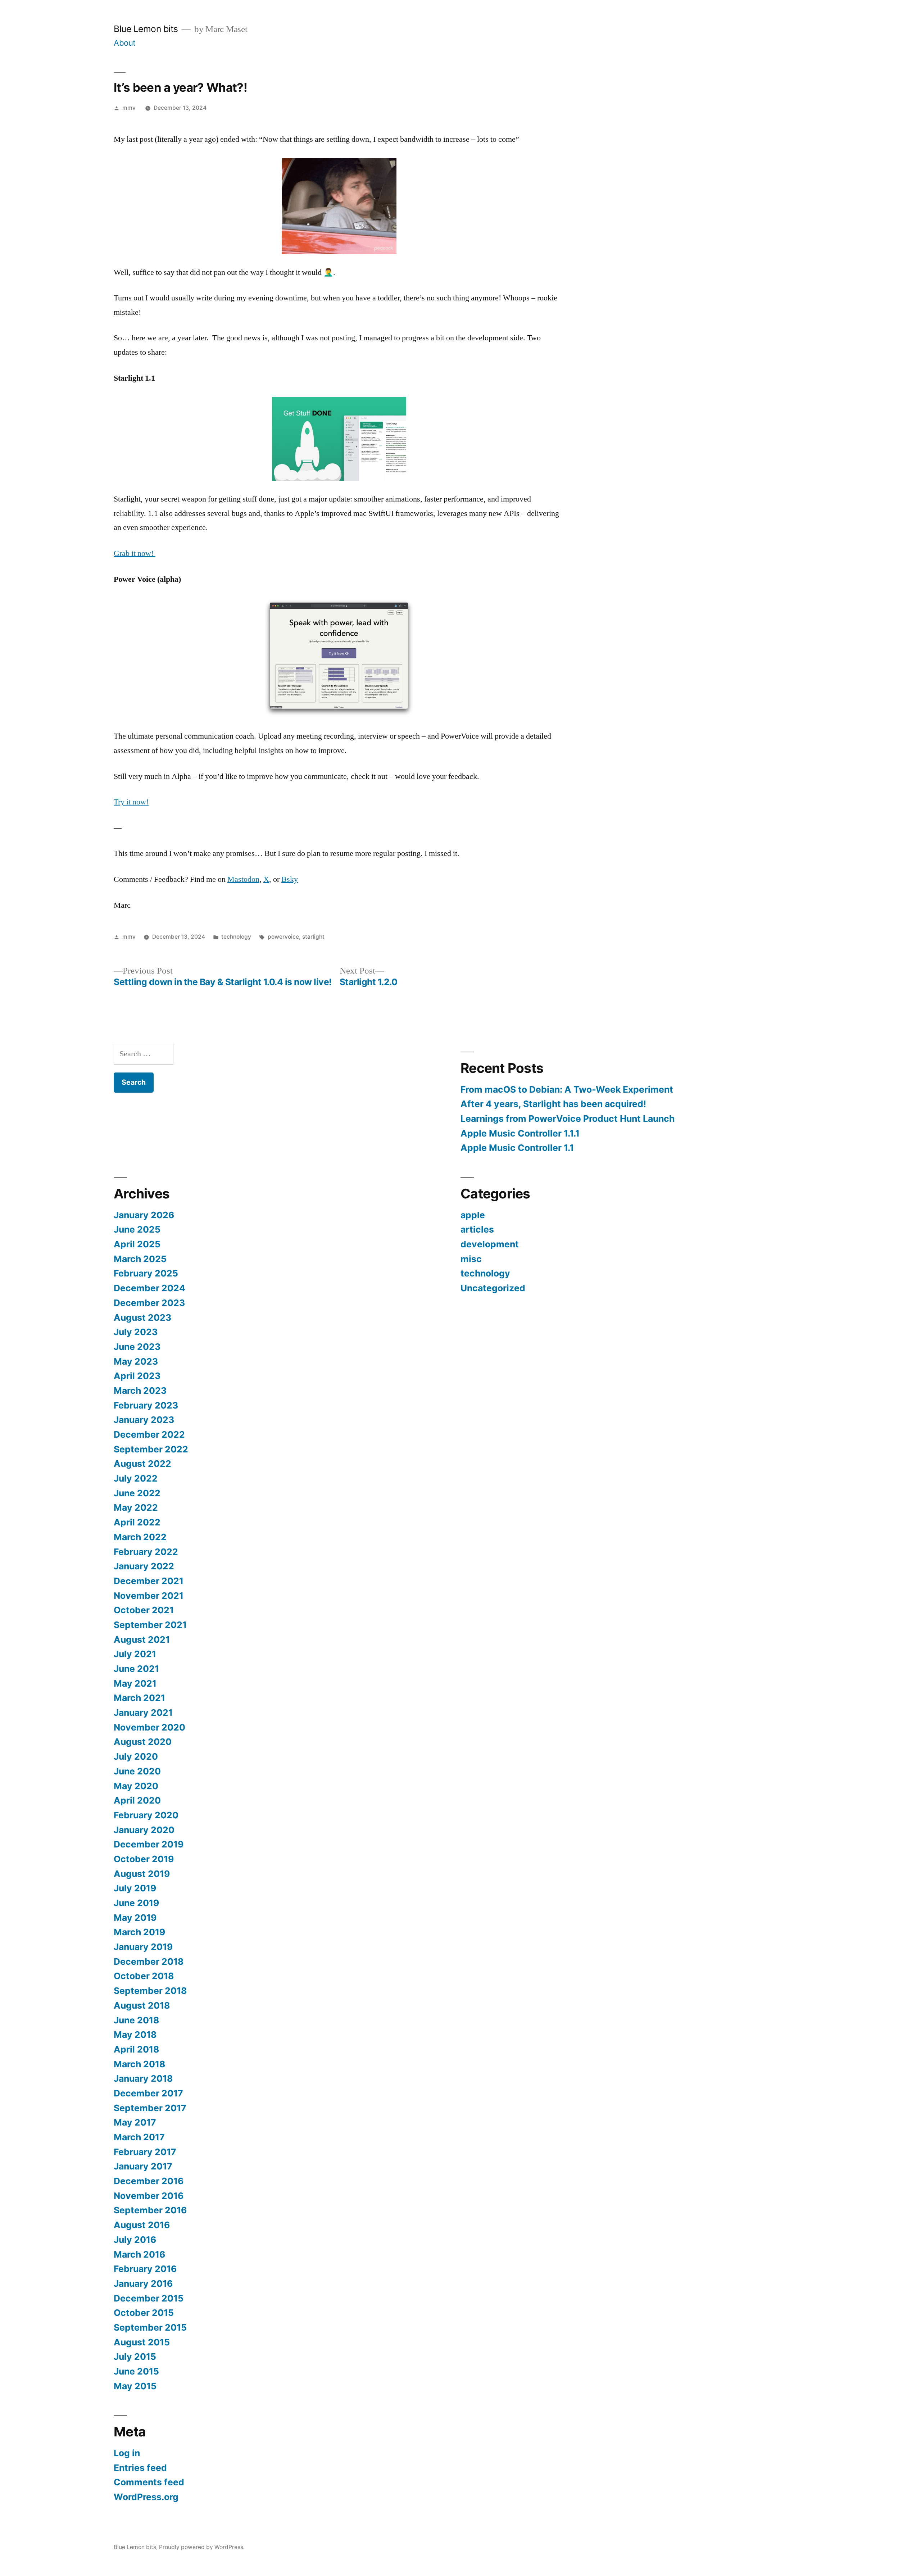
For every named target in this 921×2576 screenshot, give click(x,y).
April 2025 (137, 1244)
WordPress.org (146, 2497)
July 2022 (136, 1478)
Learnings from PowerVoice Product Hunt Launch (568, 1119)
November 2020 (149, 1727)
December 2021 (149, 1581)
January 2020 (144, 1830)
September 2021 (150, 1625)
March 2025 (140, 1259)
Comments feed (149, 2482)
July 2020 (136, 1756)
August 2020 (143, 1742)
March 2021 (139, 1698)
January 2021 (143, 1713)
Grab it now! (135, 553)
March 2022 (140, 1537)
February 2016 (145, 2269)
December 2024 (149, 1288)
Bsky (290, 879)
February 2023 (146, 1405)
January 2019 (143, 1947)
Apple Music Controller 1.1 (517, 1148)
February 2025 (146, 1273)
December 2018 (149, 1962)
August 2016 (142, 2225)
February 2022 (146, 1552)
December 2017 (148, 2093)
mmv (129, 108)
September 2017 (150, 2108)
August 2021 (142, 1640)
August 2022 (142, 1464)
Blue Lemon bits (146, 29)
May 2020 (136, 1786)
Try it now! (131, 802)
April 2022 (137, 1522)
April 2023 (137, 1376)
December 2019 (149, 1844)
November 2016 (149, 2196)
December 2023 (149, 1303)
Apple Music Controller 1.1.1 (520, 1133)
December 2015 (149, 2298)
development (490, 1244)
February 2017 (145, 2152)
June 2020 (137, 1771)
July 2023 (136, 1332)
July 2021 (135, 1654)
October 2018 (144, 1976)
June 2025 (137, 1229)
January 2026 (144, 1215)
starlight (313, 937)
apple (473, 1215)
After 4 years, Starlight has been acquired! (553, 1104)
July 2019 (135, 1888)
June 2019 (136, 1903)
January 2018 (143, 2078)
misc (471, 1259)
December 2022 (149, 1434)
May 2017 (135, 2122)
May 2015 (135, 2386)
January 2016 (143, 2284)
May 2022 (136, 1507)
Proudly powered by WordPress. (202, 2547)
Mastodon (243, 879)
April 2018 (136, 2049)
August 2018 (142, 2005)
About (125, 43)
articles (477, 1229)
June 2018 (136, 2020)
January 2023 (144, 1420)
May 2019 (135, 1918)
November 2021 (149, 1596)
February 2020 (146, 1815)
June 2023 (137, 1347)
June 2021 (136, 1669)
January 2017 (143, 2166)
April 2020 (137, 1800)
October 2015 (144, 2313)
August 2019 (142, 1874)
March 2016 (139, 2254)
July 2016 (135, 2240)
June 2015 (136, 2371)
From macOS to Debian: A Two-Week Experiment (568, 1089)
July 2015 (135, 2357)
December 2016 (149, 2181)
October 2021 (144, 1610)
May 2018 (135, 2035)
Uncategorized (493, 1288)
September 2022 (151, 1449)
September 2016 (150, 2210)
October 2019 (144, 1859)
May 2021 (135, 1683)
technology (236, 937)
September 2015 (150, 2327)
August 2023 (142, 1318)
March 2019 (139, 1932)
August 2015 (142, 2342)
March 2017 (139, 2137)
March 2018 (139, 2064)
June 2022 (137, 1493)
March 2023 (140, 1391)
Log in (127, 2453)
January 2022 (144, 1566)
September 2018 (150, 1991)
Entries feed (140, 2468)
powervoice (283, 937)
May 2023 (136, 1361)
